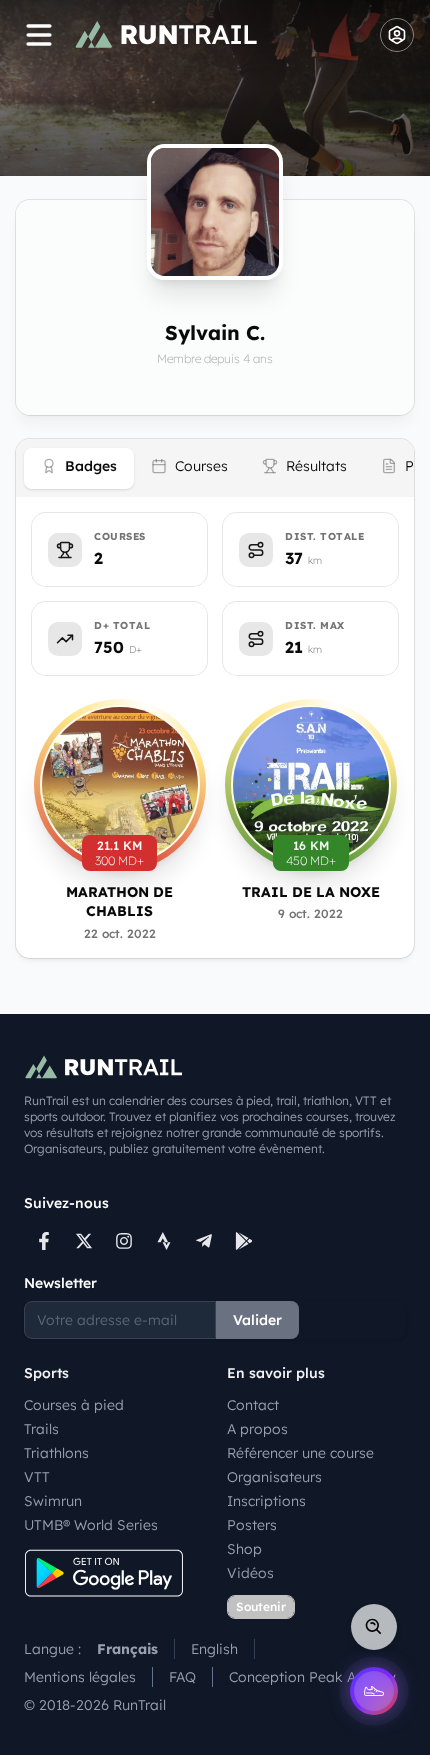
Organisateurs (274, 1477)
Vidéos (250, 1573)
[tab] (79, 468)
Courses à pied (74, 1405)
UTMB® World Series (91, 1525)
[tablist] (215, 468)
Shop (244, 1549)
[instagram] (124, 1241)
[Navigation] (39, 35)
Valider (257, 1320)
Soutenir (261, 1606)
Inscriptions (266, 1501)
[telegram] (204, 1241)
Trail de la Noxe (311, 892)
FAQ (182, 1677)
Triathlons (56, 1453)
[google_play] (244, 1241)
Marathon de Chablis (119, 901)
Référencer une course (300, 1453)
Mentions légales (80, 1677)
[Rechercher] (374, 1627)
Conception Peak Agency (312, 1677)
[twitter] (84, 1241)
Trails (41, 1429)
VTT (37, 1477)
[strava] (164, 1241)
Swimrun (53, 1501)
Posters (252, 1525)
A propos (257, 1429)
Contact (253, 1405)
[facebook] (44, 1241)
